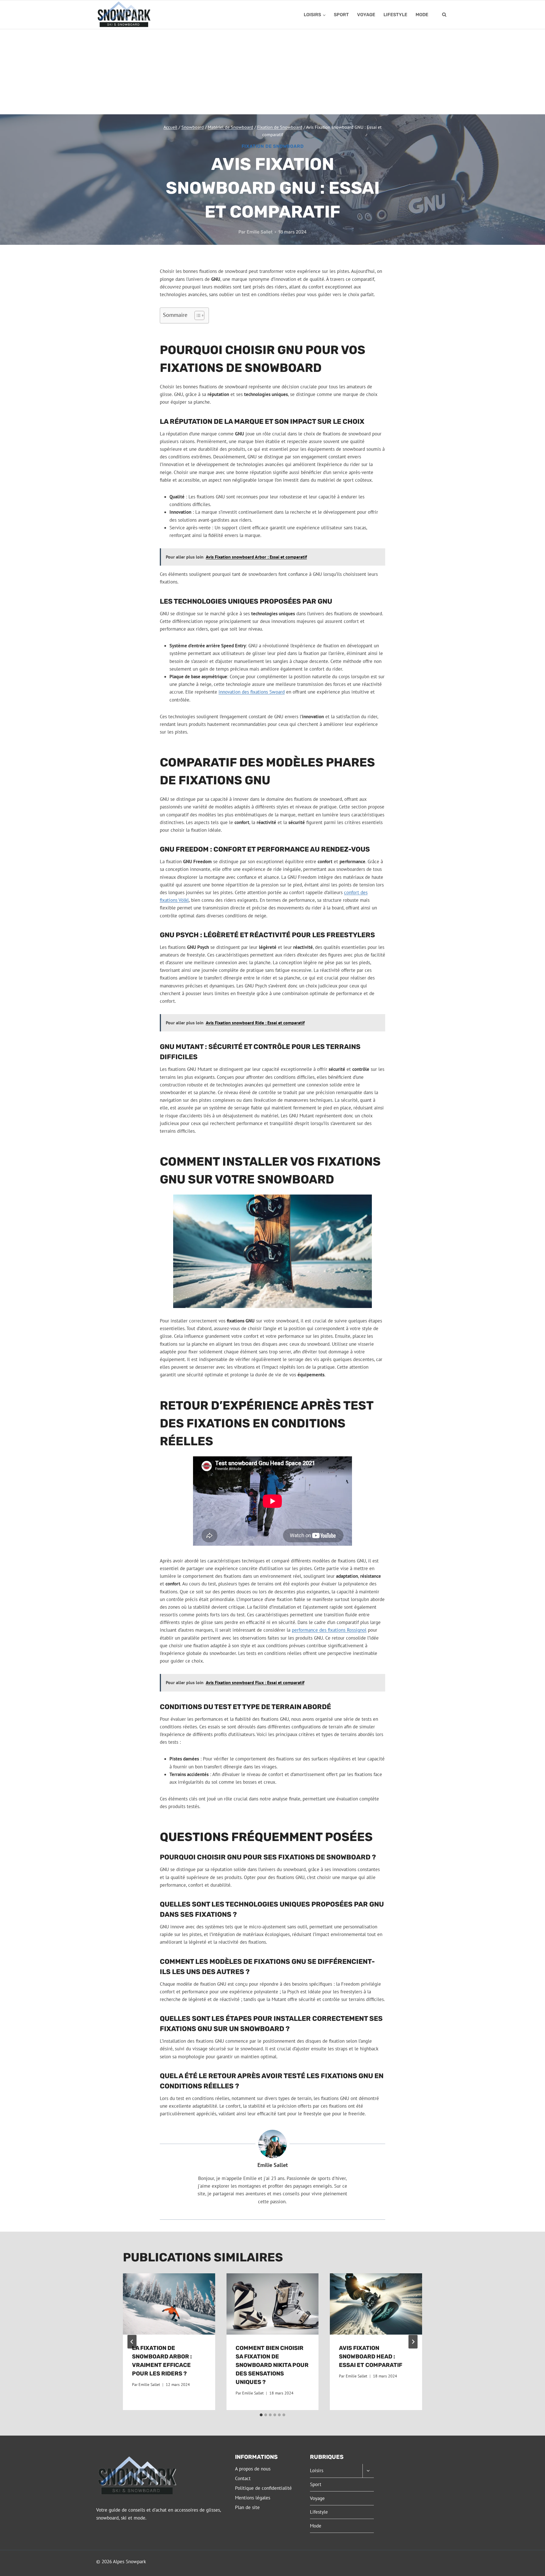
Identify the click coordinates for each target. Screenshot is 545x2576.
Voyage (366, 15)
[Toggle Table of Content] (197, 315)
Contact (243, 2478)
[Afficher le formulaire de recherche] (444, 15)
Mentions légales (253, 2498)
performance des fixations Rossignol (329, 1630)
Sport (341, 15)
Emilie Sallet (260, 232)
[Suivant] (413, 2342)
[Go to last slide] (132, 2342)
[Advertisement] (272, 72)
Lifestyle (395, 15)
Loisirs (317, 2470)
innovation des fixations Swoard (252, 692)
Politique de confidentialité (263, 2488)
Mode (422, 15)
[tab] (261, 2415)
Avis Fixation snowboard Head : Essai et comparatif (371, 2356)
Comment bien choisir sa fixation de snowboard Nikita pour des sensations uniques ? (272, 2365)
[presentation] (169, 2304)
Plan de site (247, 2507)
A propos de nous (253, 2469)
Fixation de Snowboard (273, 146)
